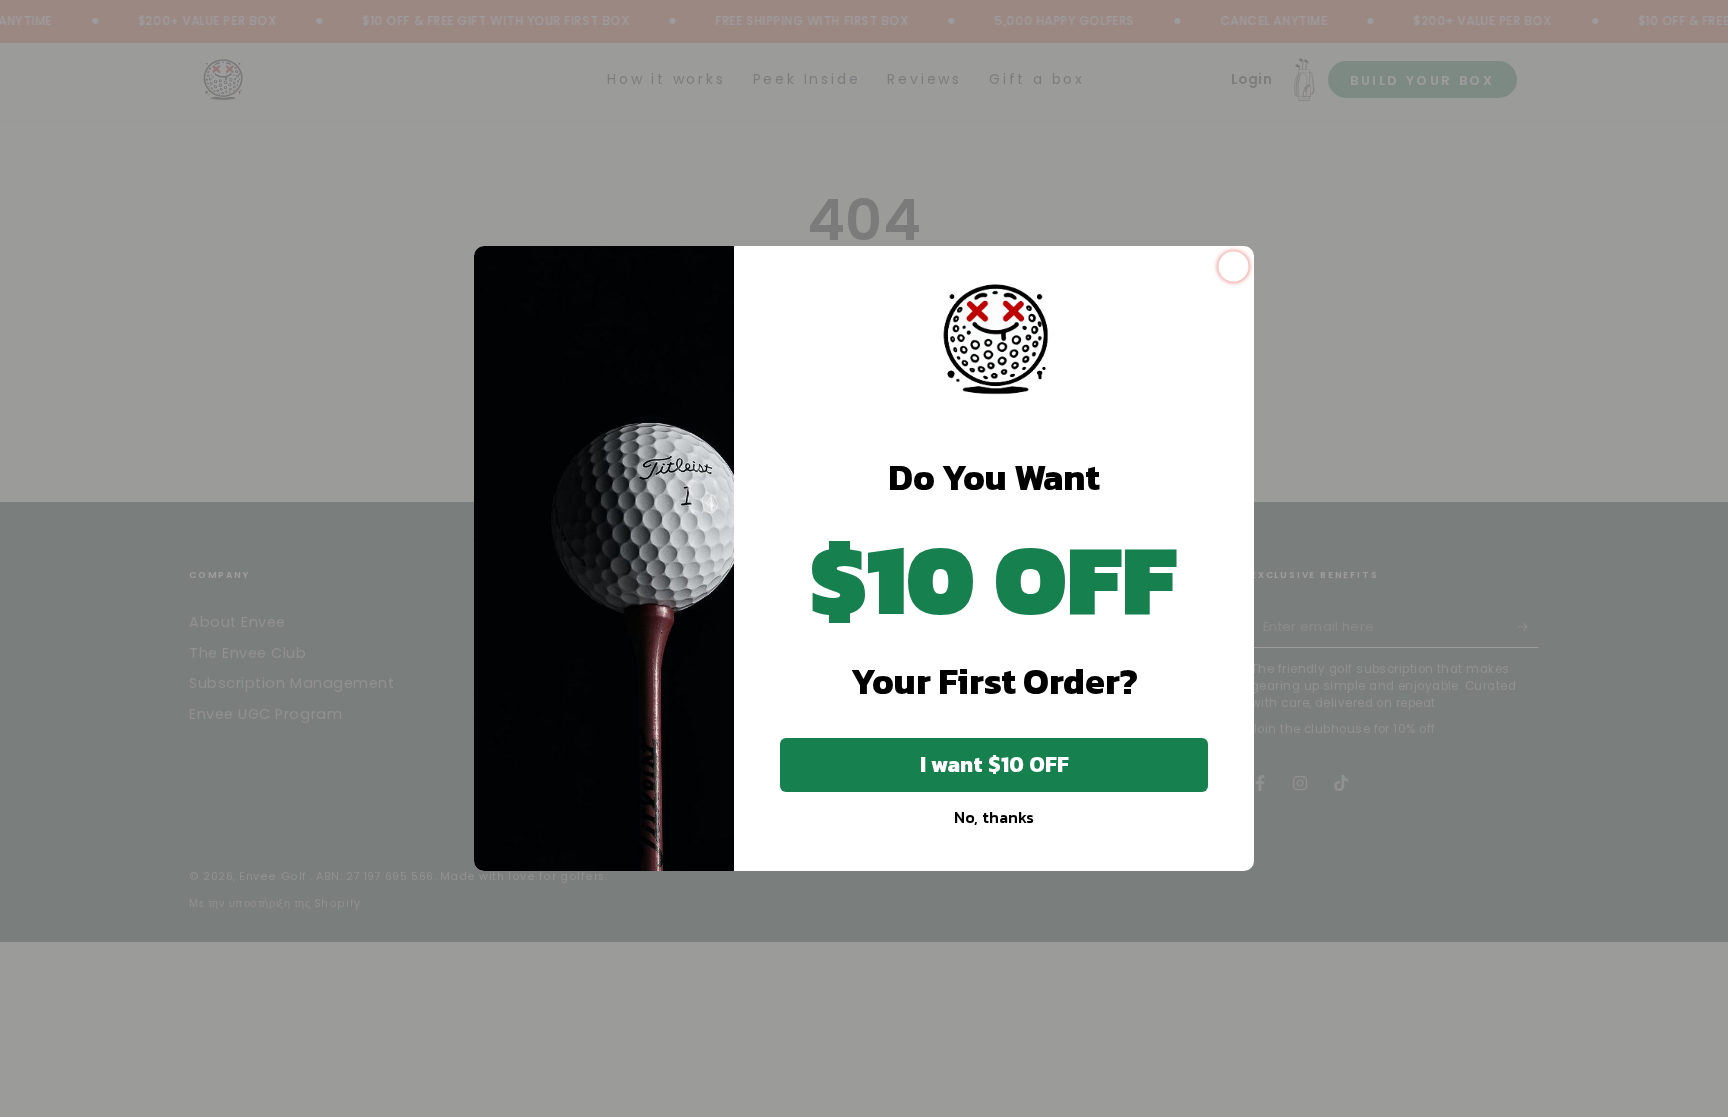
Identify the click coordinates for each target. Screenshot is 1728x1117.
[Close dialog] (1233, 266)
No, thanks (994, 817)
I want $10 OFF (994, 764)
